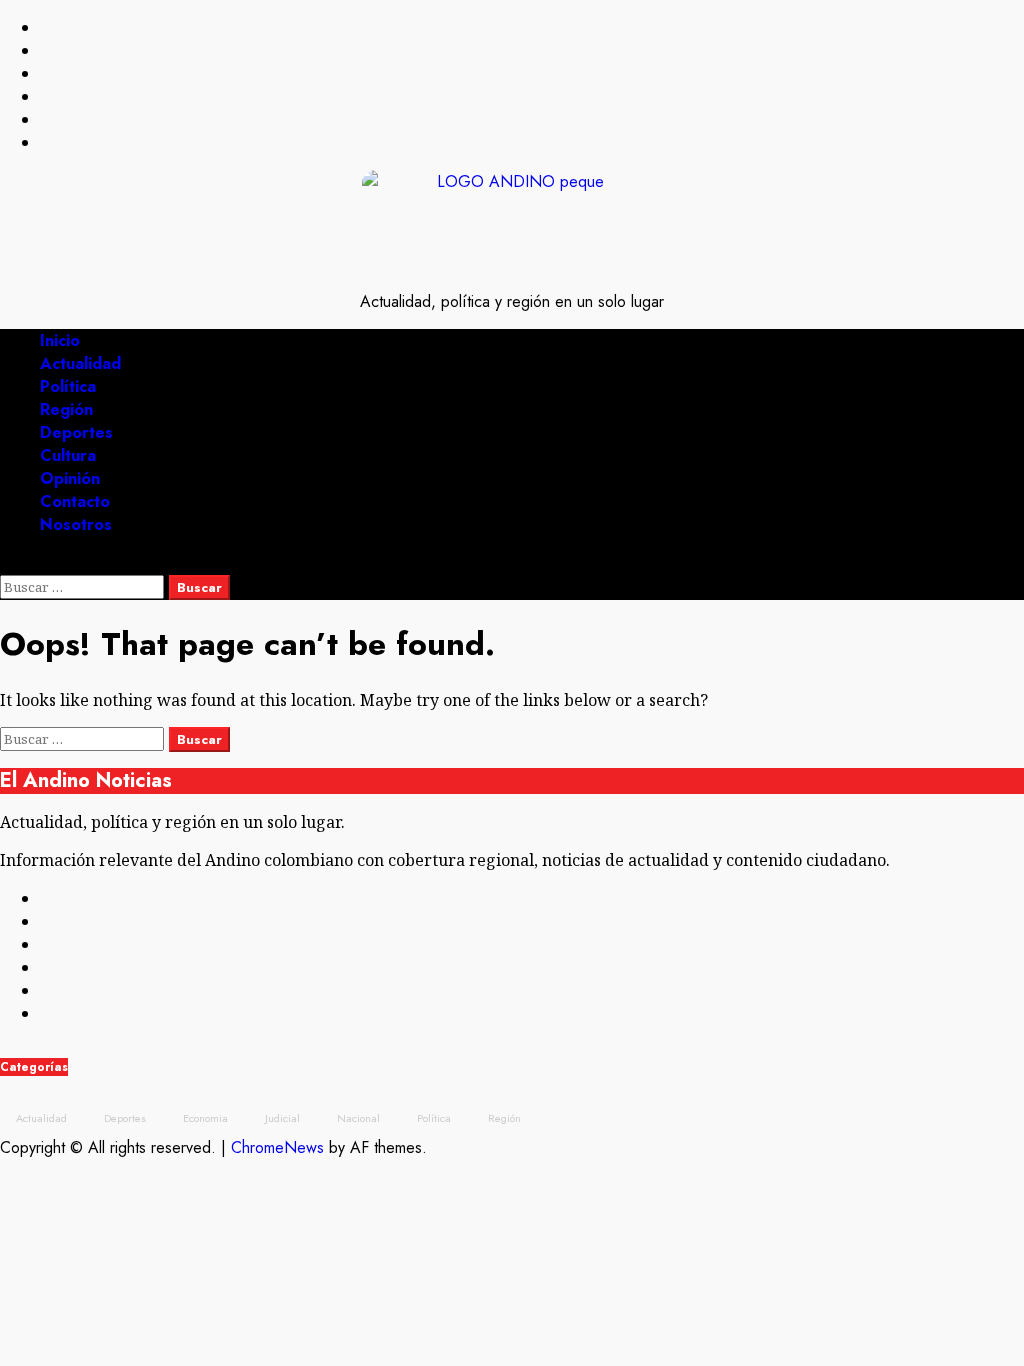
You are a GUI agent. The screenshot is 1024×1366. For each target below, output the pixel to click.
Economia (205, 1118)
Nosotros (76, 524)
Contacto (75, 501)
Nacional (358, 1118)
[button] (6, 563)
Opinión (70, 478)
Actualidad (80, 363)
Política (68, 386)
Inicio (60, 340)
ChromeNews (277, 1147)
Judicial (282, 1118)
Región (66, 409)
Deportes (76, 432)
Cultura (68, 455)
